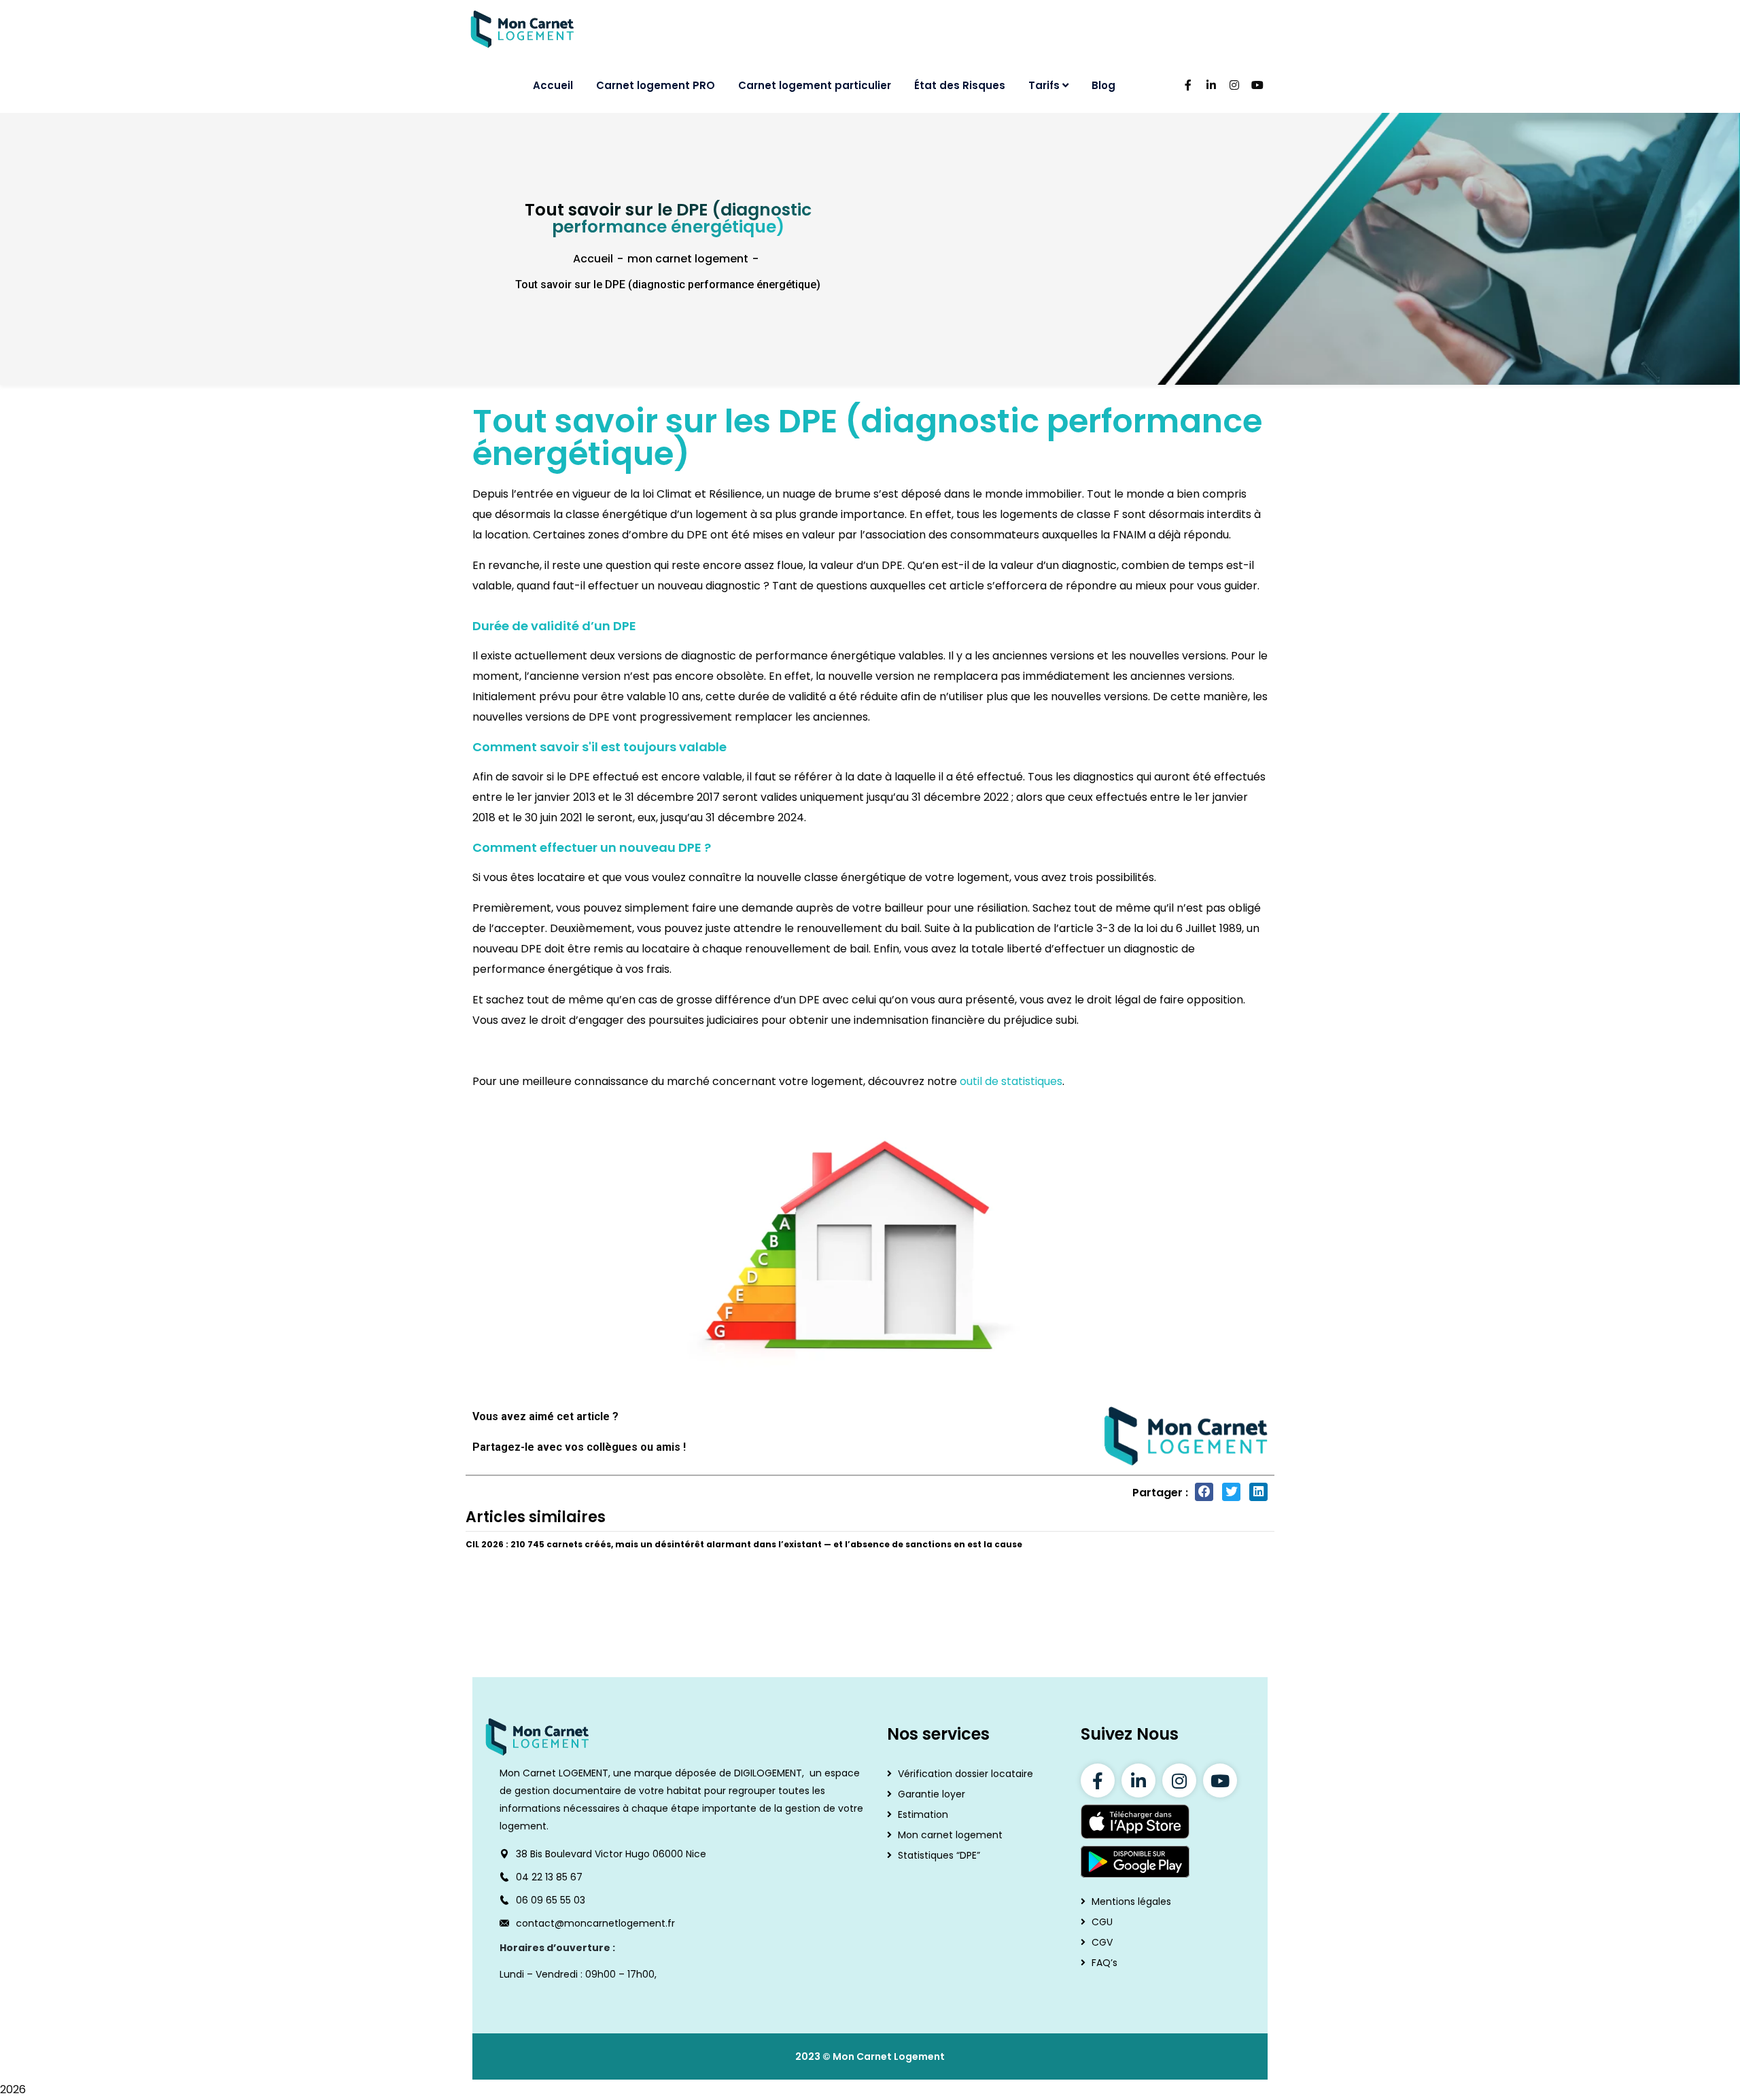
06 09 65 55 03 (551, 1900)
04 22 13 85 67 (549, 1877)
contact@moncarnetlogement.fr (595, 1923)
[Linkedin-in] (1138, 1780)
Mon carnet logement (950, 1835)
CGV (1102, 1942)
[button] (1204, 1492)
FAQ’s (1104, 1963)
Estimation (923, 1814)
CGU (1102, 1922)
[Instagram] (1179, 1780)
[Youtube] (1220, 1780)
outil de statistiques (1011, 1081)
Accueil (593, 259)
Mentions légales (1131, 1901)
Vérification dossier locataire (965, 1774)
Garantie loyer (932, 1794)
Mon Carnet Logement (889, 2056)
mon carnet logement (688, 259)
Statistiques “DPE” (939, 1855)
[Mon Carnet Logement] (523, 29)
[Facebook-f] (1098, 1780)
